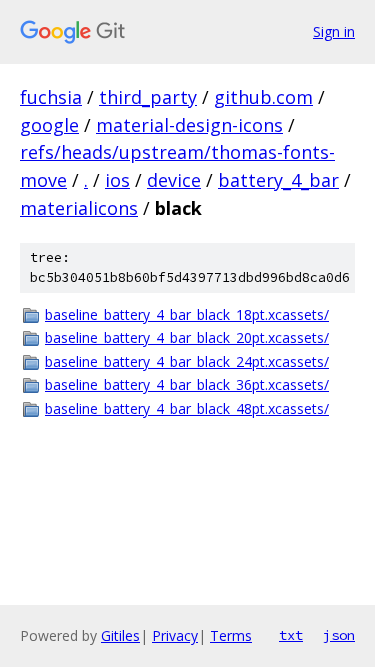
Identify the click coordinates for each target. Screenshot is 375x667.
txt (291, 635)
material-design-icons (189, 125)
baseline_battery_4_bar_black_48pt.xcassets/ (187, 408)
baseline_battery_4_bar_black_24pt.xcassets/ (187, 361)
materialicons (79, 208)
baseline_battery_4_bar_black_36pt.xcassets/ (187, 384)
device (174, 180)
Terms (231, 635)
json (339, 635)
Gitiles (120, 635)
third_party (148, 97)
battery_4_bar (278, 180)
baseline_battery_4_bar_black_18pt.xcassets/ (187, 314)
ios (117, 180)
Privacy (175, 635)
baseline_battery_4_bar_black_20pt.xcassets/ (187, 337)
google (49, 125)
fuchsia (51, 97)
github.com (263, 97)
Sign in (334, 31)
